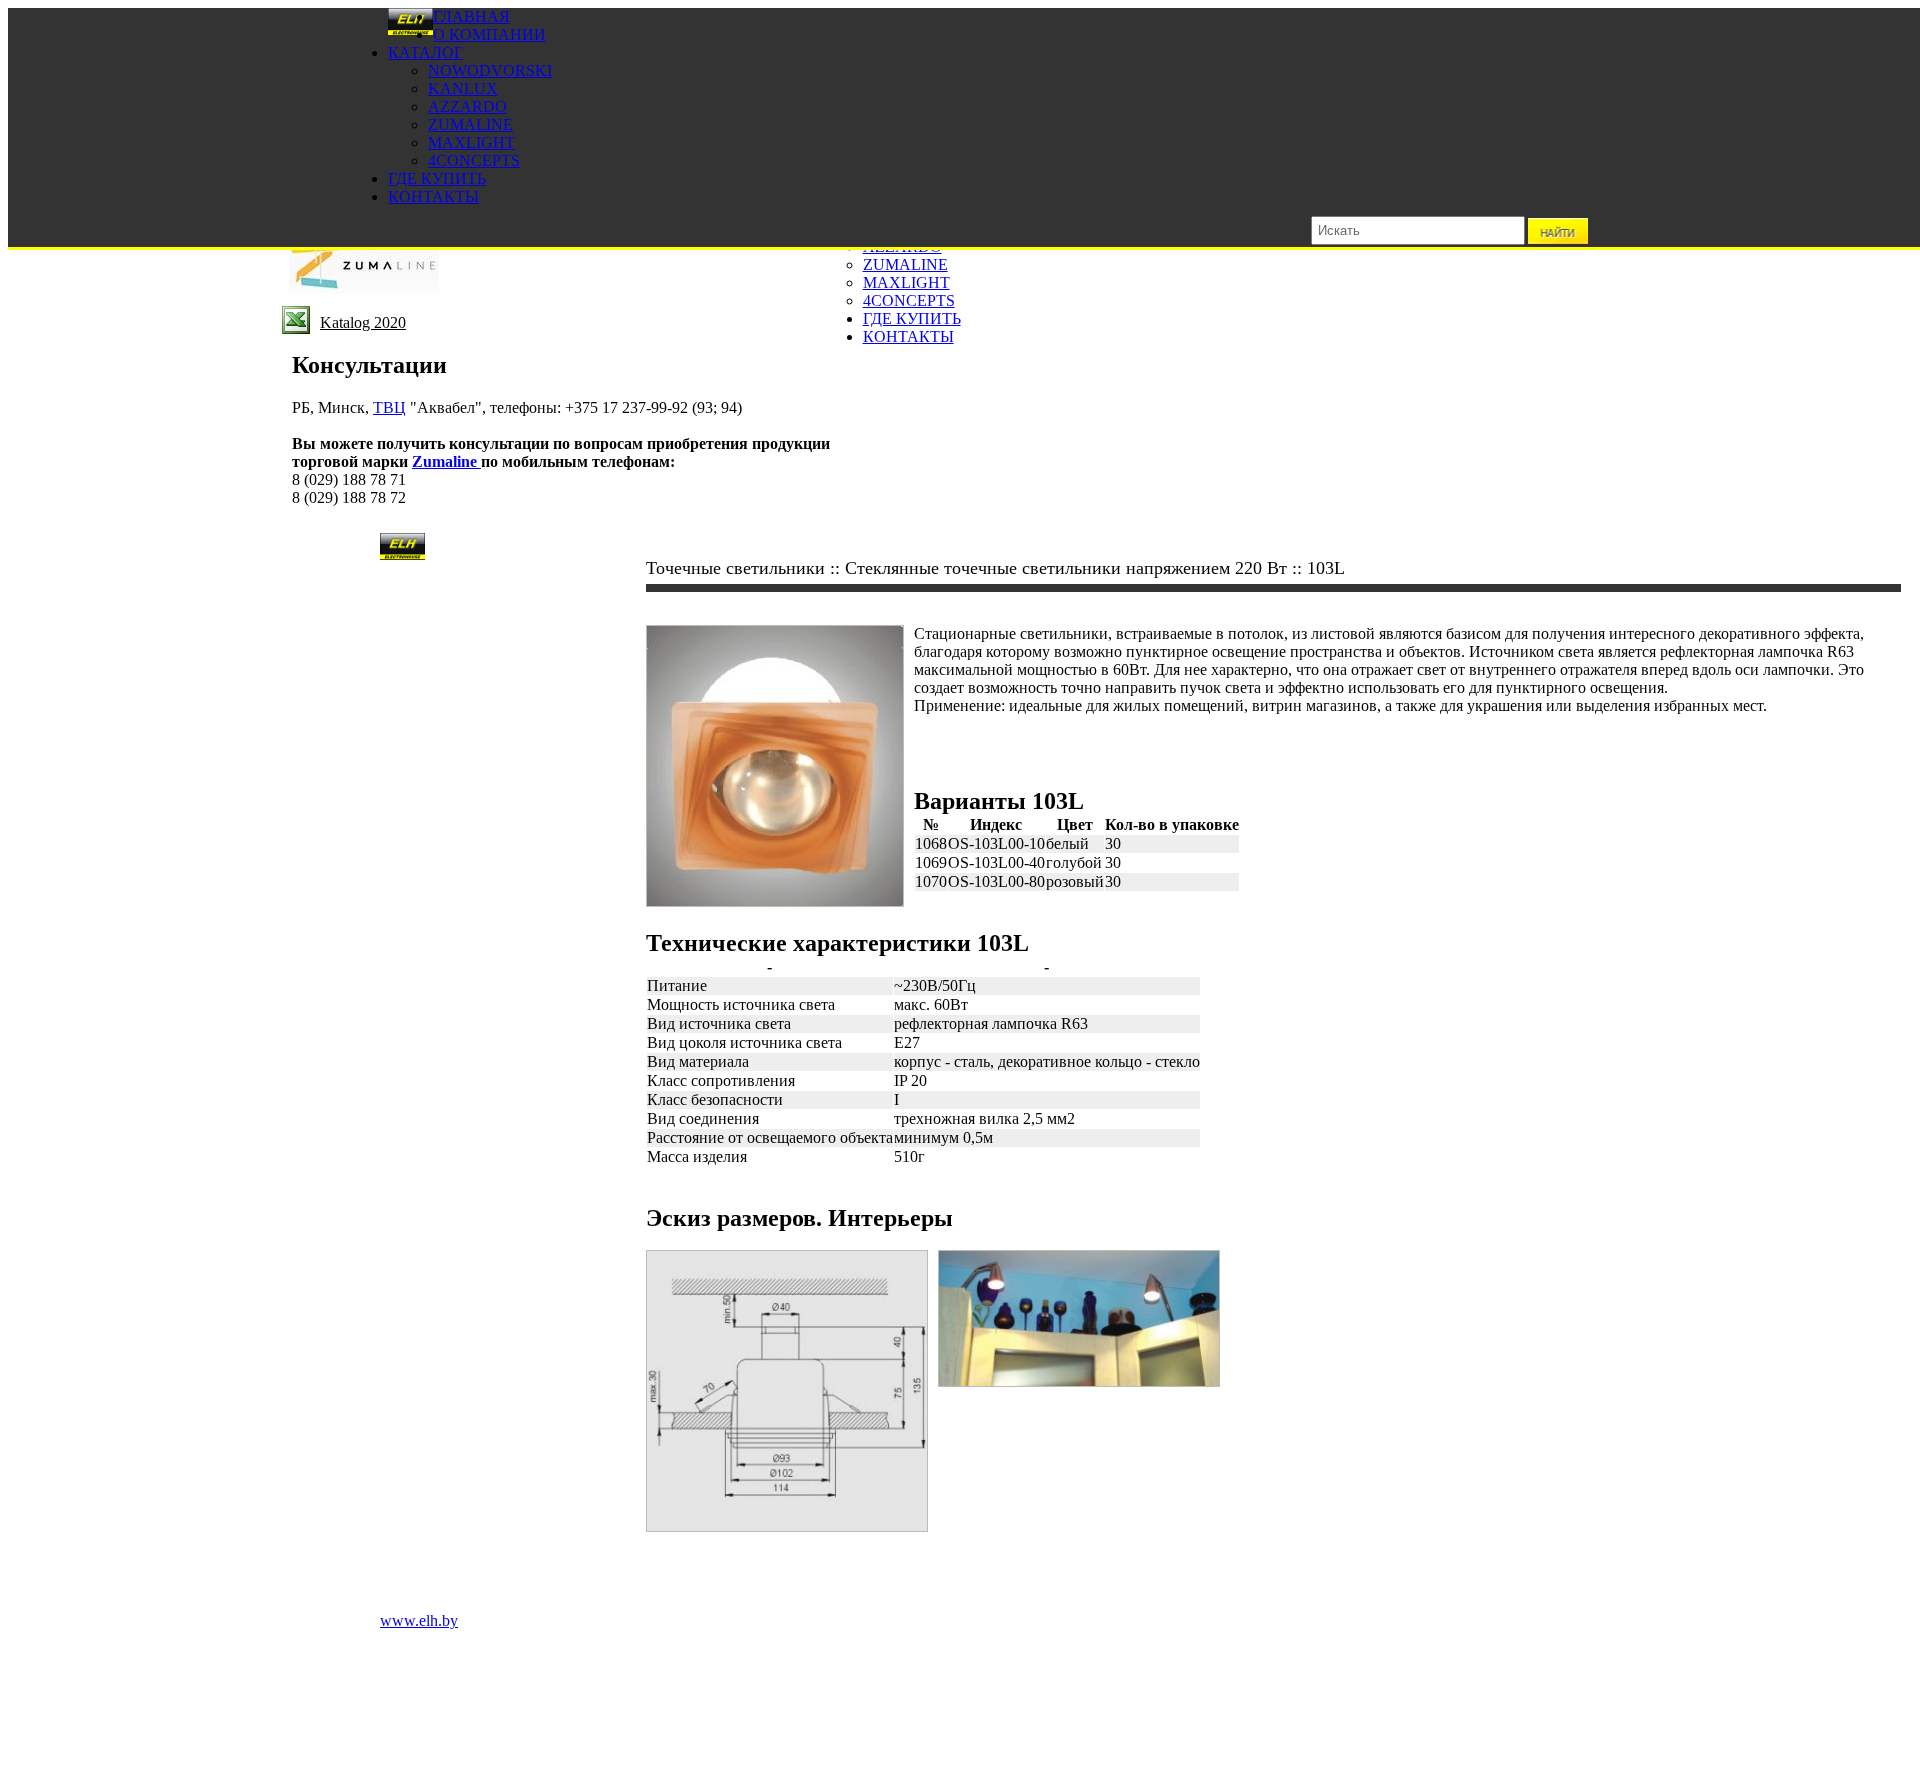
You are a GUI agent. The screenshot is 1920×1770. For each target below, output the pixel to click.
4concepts (474, 160)
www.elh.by (419, 1620)
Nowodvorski (490, 70)
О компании (489, 34)
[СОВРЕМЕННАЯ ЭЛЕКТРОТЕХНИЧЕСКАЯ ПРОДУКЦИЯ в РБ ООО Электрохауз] (410, 30)
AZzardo (467, 106)
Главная (471, 16)
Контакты (433, 196)
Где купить (437, 178)
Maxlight (471, 142)
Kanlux (463, 88)
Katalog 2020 (363, 322)
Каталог (425, 52)
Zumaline (470, 124)
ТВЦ (389, 407)
